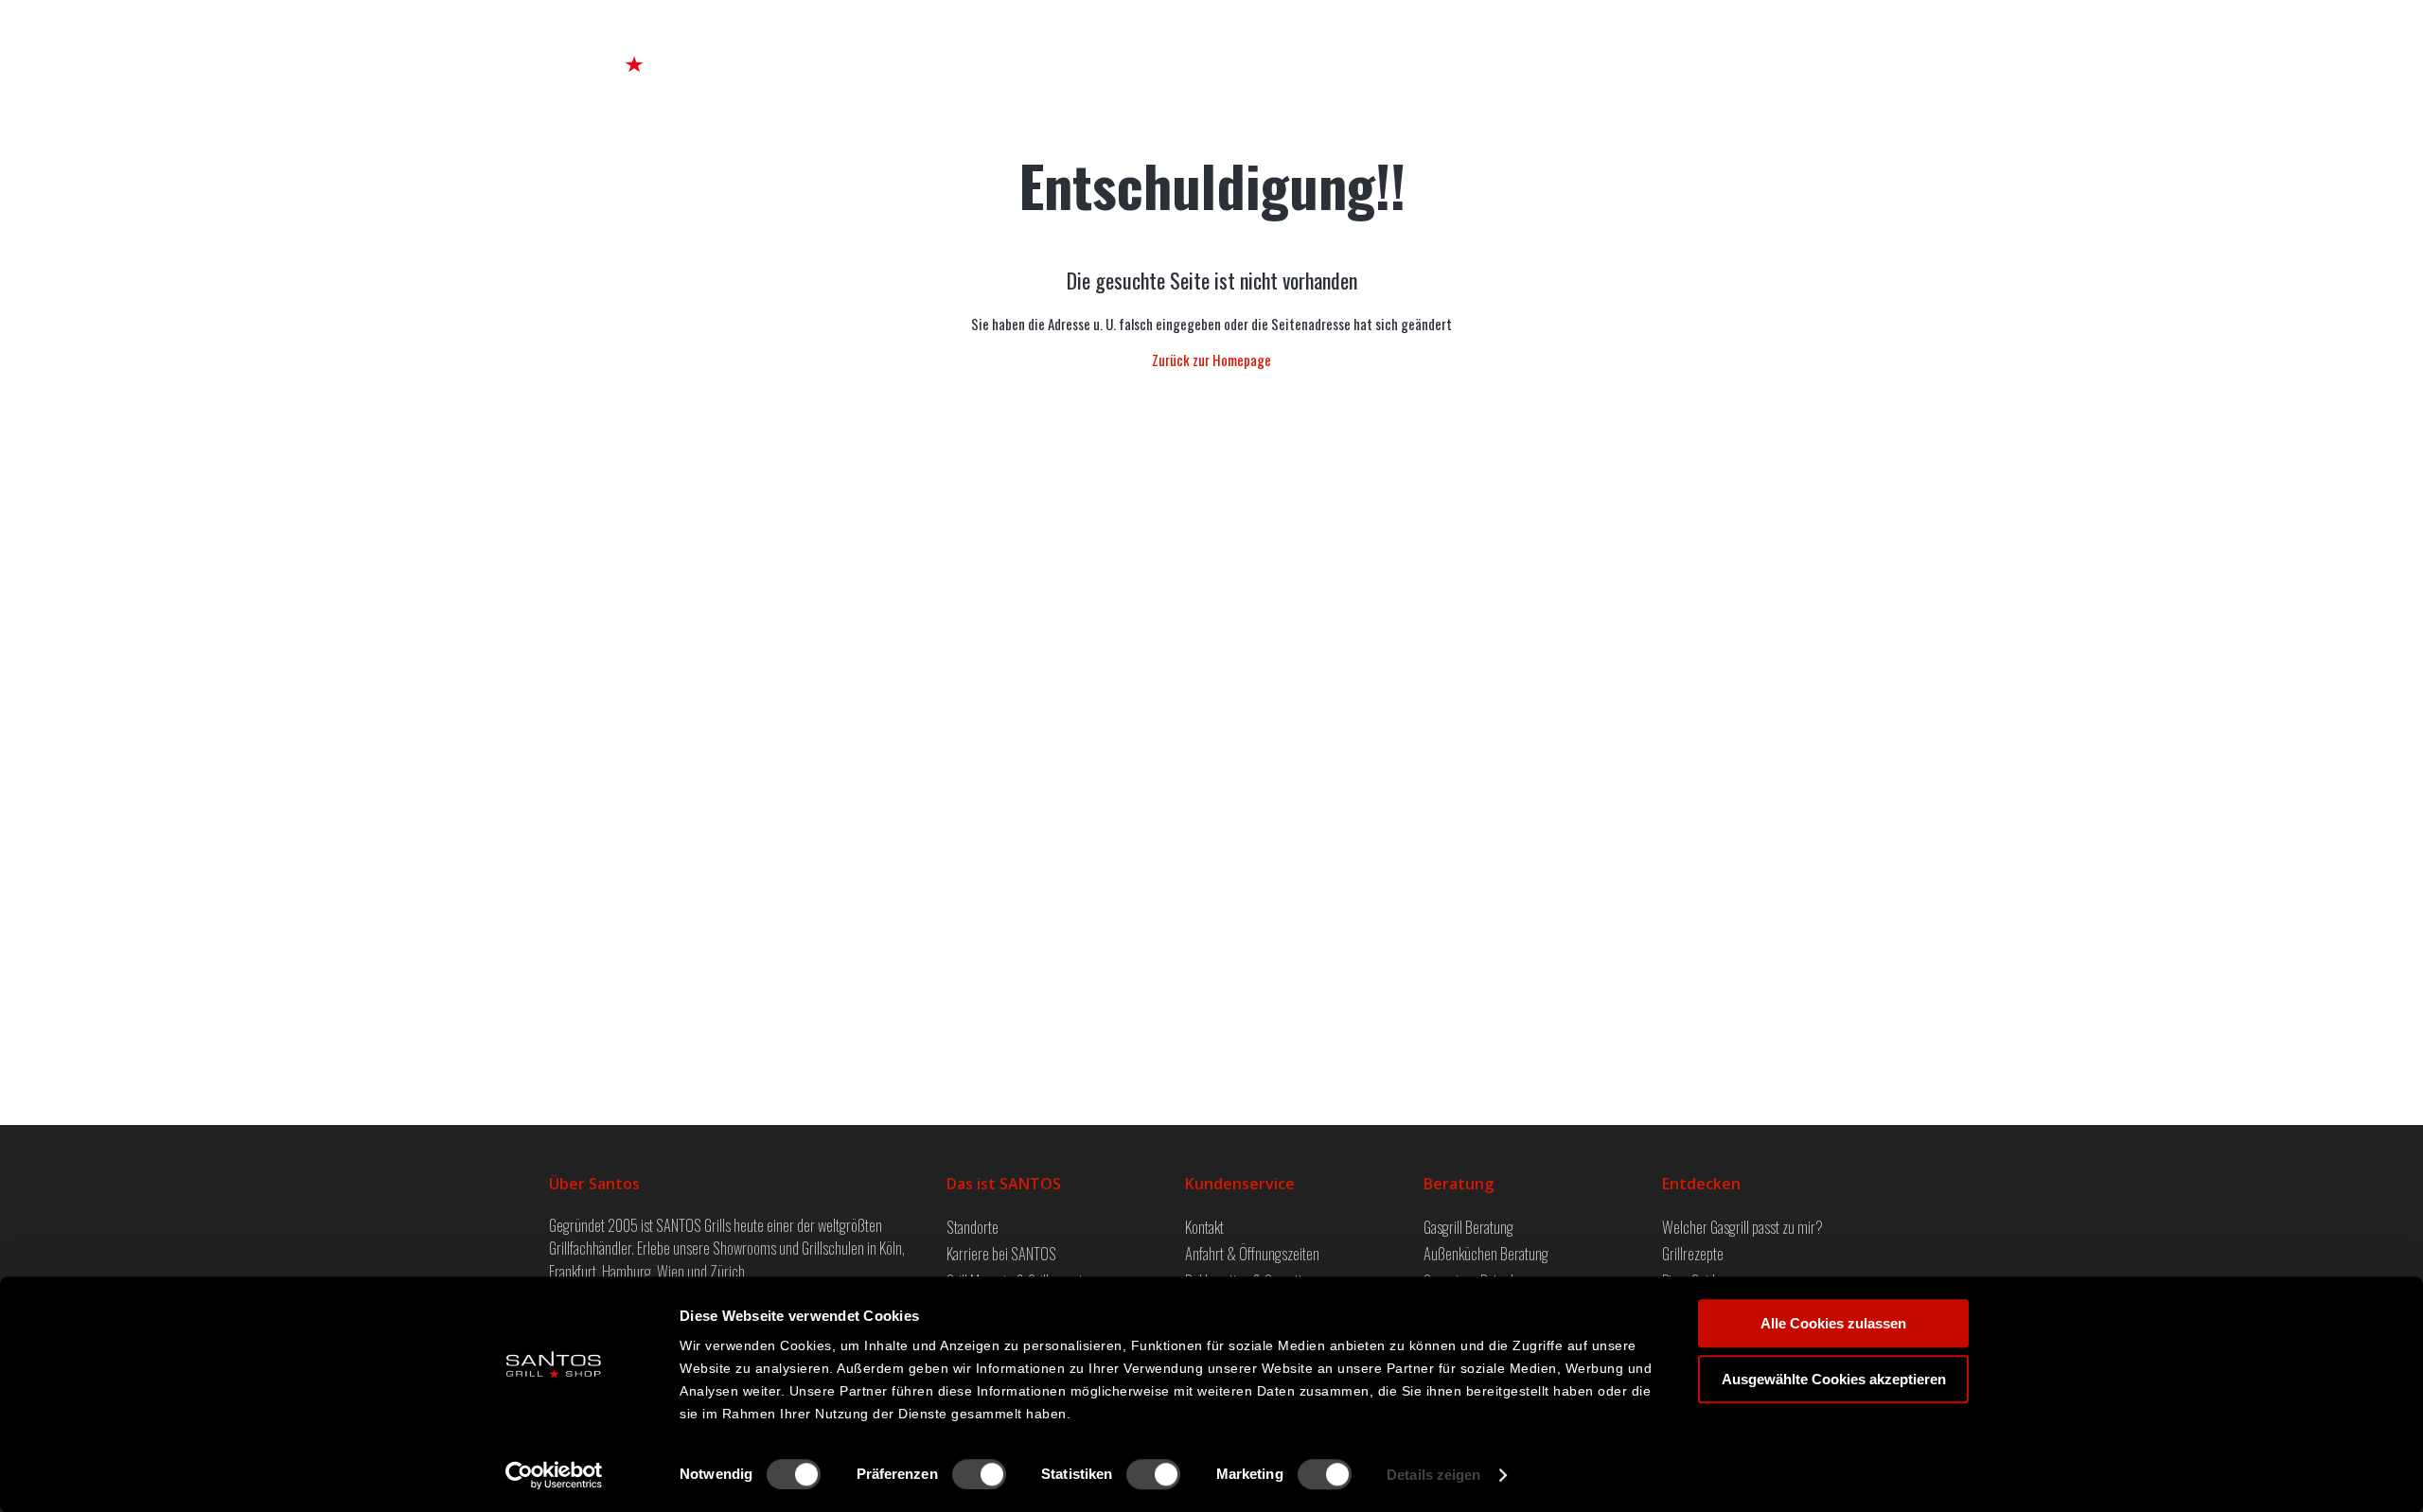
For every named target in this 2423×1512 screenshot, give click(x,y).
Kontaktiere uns (1714, 47)
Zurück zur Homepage (1211, 360)
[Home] (634, 47)
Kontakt (1204, 1227)
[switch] (979, 1474)
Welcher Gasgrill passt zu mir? (1742, 1227)
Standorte (973, 1227)
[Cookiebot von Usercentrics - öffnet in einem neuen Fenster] (554, 1475)
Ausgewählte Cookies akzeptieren (1834, 1379)
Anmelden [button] (1830, 47)
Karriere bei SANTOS (1001, 1253)
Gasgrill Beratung (1468, 1227)
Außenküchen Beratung (1486, 1253)
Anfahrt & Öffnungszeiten (1252, 1253)
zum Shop (1596, 47)
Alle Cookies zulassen (1833, 1323)
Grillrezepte (1693, 1253)
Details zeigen (1433, 1475)
